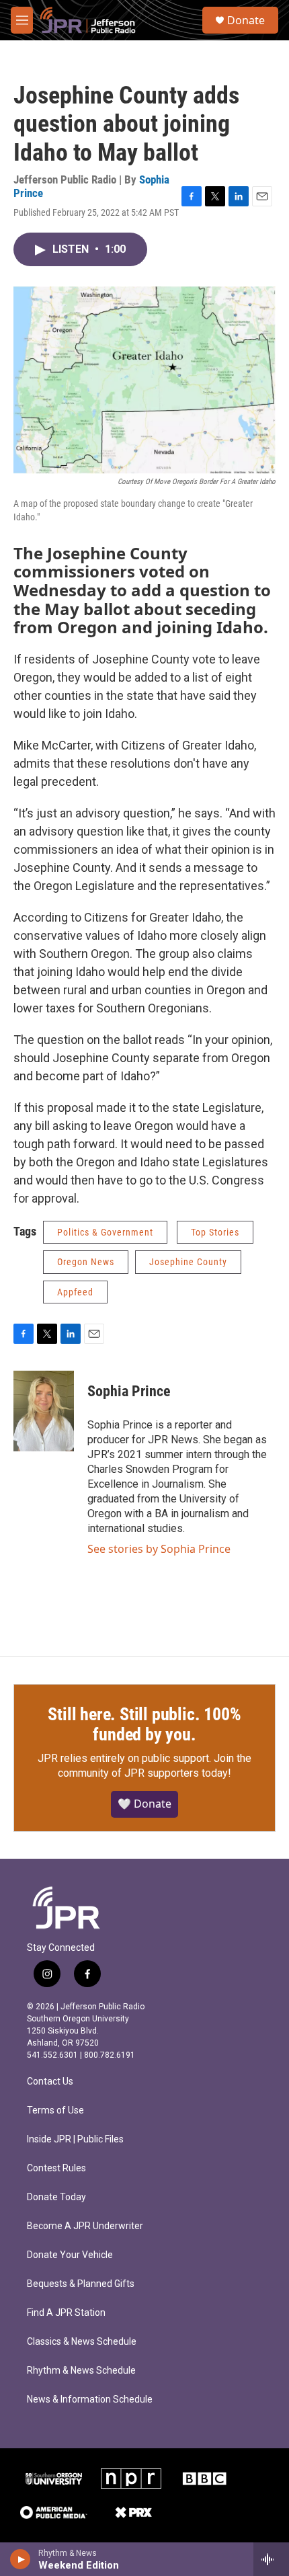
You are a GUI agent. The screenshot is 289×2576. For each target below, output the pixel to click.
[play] (20, 2559)
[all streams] (271, 2559)
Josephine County (188, 1262)
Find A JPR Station (66, 2313)
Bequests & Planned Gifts (81, 2284)
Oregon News (86, 1262)
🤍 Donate (144, 1804)
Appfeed (75, 1292)
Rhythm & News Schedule (81, 2371)
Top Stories (215, 1232)
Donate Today (56, 2197)
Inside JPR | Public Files (75, 2139)
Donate (246, 20)
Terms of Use (55, 2110)
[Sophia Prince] (44, 1411)
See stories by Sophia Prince (159, 1549)
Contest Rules (56, 2168)
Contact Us (50, 2082)
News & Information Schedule (90, 2400)
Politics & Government (105, 1232)
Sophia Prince (129, 1391)
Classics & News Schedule (82, 2342)
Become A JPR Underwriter (85, 2226)
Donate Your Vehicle (70, 2255)
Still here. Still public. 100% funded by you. (144, 1724)
